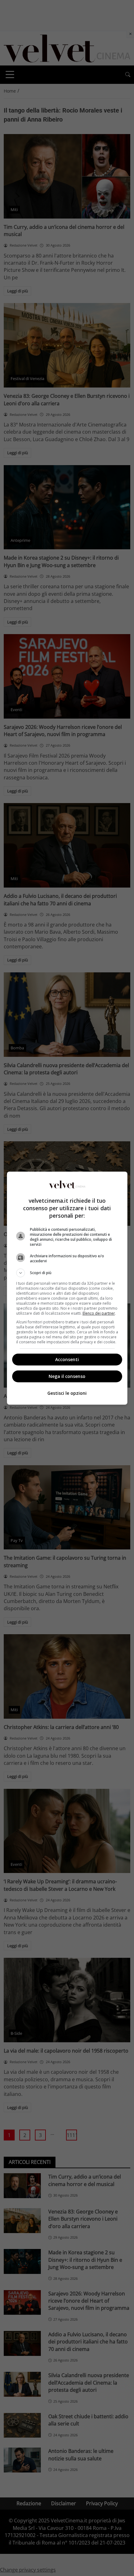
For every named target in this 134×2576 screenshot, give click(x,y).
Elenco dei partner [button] (99, 1313)
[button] (67, 1273)
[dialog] (67, 1288)
